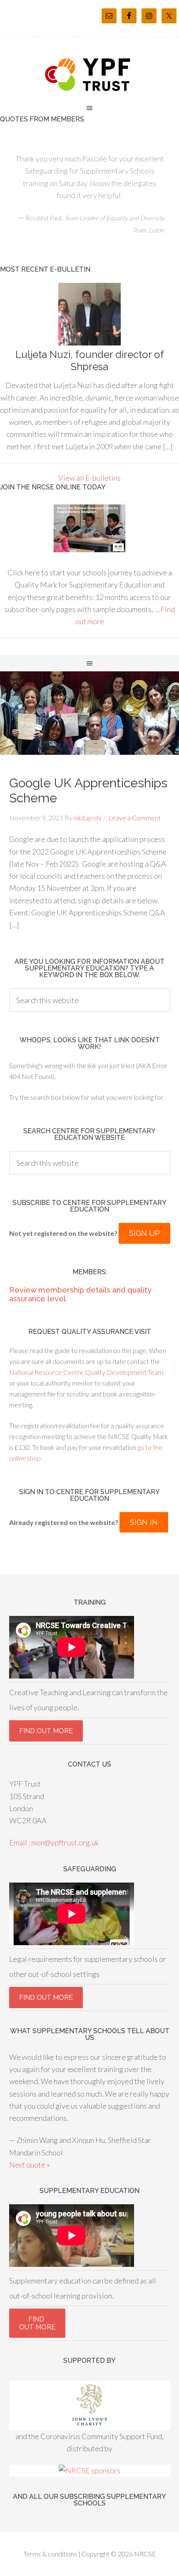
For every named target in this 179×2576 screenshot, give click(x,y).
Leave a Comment (134, 818)
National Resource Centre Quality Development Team (86, 1372)
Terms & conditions (50, 2554)
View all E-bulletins (89, 478)
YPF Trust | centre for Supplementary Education (89, 75)
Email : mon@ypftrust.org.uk (54, 1843)
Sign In (144, 1522)
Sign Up (144, 1233)
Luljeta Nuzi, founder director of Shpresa (90, 360)
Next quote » (30, 2165)
